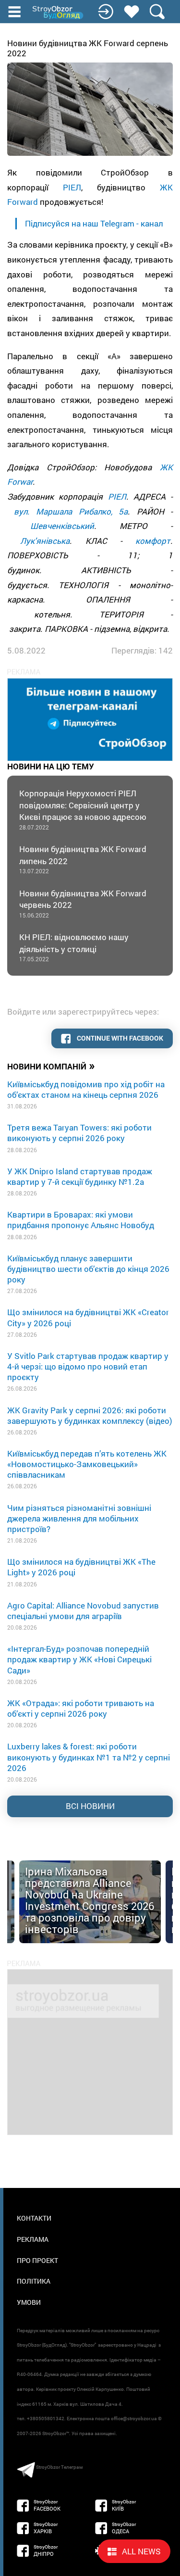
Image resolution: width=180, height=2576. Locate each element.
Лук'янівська (45, 541)
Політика (34, 2281)
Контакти (34, 2218)
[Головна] (59, 13)
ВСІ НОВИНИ (90, 1806)
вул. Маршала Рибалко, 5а (71, 511)
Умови (29, 2302)
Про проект (37, 2260)
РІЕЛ (72, 187)
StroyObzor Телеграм (59, 2467)
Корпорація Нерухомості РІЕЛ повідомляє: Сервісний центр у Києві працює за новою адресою (83, 809)
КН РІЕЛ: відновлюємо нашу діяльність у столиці (74, 947)
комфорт (153, 541)
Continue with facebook (119, 1038)
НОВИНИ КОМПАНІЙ (51, 1066)
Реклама (33, 2239)
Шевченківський (62, 526)
